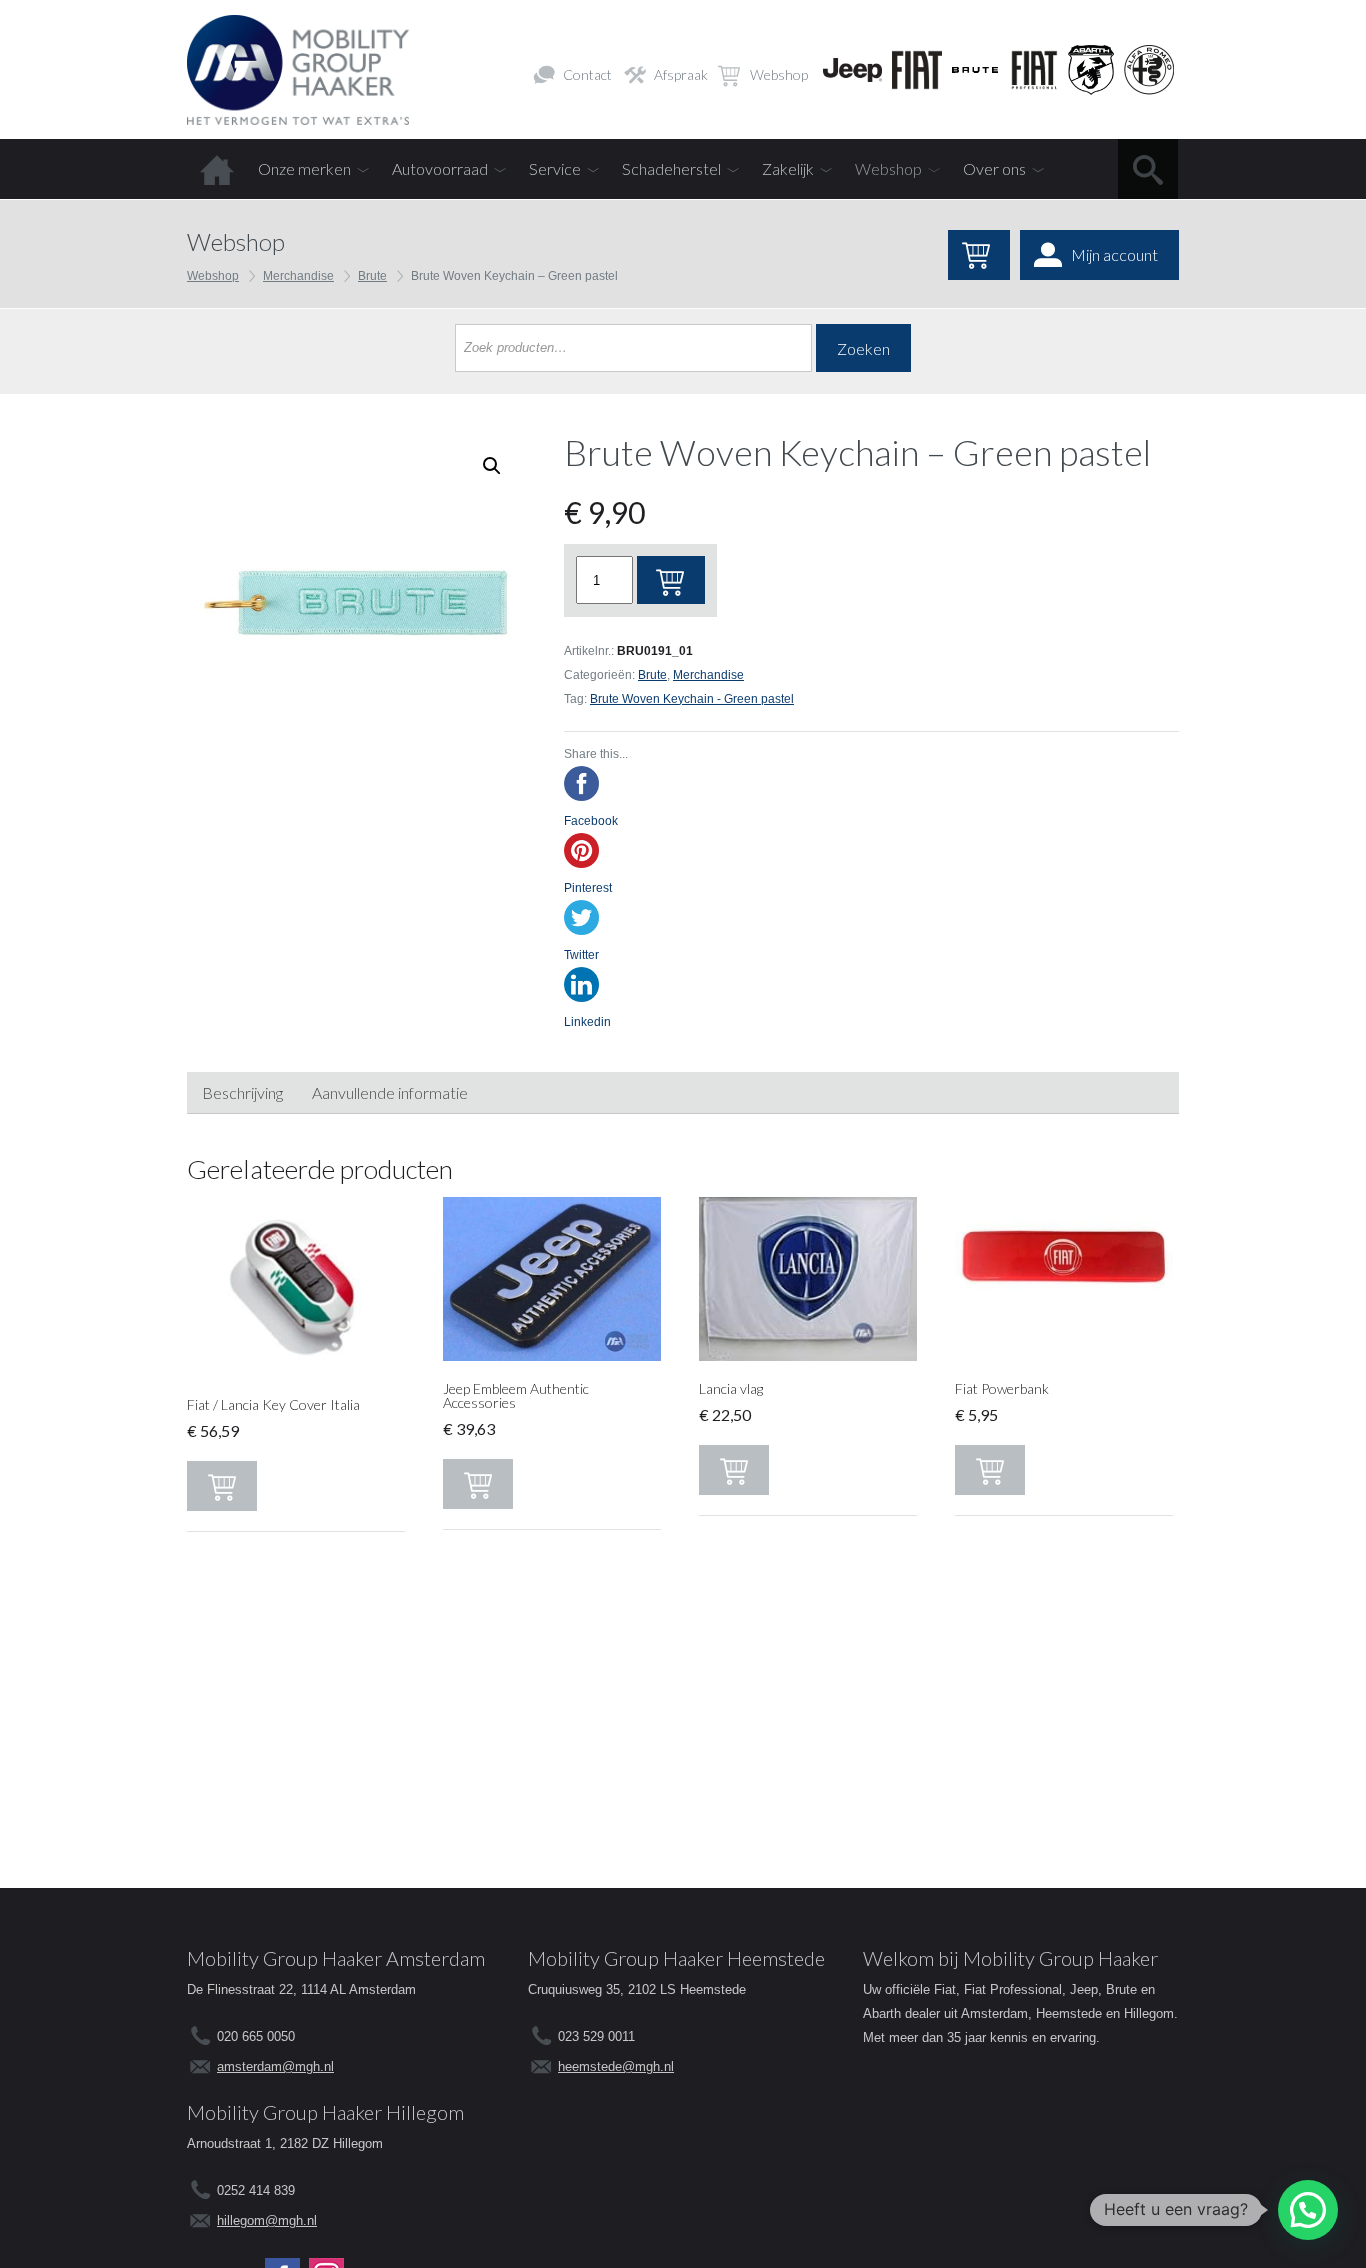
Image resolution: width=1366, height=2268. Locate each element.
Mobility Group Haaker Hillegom (325, 2112)
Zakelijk (788, 168)
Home (217, 169)
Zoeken (863, 348)
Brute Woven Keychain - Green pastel (692, 699)
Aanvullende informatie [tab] (390, 1092)
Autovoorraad (440, 168)
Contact (587, 74)
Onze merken (304, 168)
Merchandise (298, 276)
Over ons (994, 168)
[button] (1308, 2210)
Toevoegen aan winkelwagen (671, 580)
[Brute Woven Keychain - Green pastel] (355, 602)
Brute (372, 276)
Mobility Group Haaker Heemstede (676, 1958)
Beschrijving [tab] (242, 1092)
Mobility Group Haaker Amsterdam (336, 1958)
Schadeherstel (671, 168)
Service (555, 168)
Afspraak (681, 74)
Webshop (779, 74)
